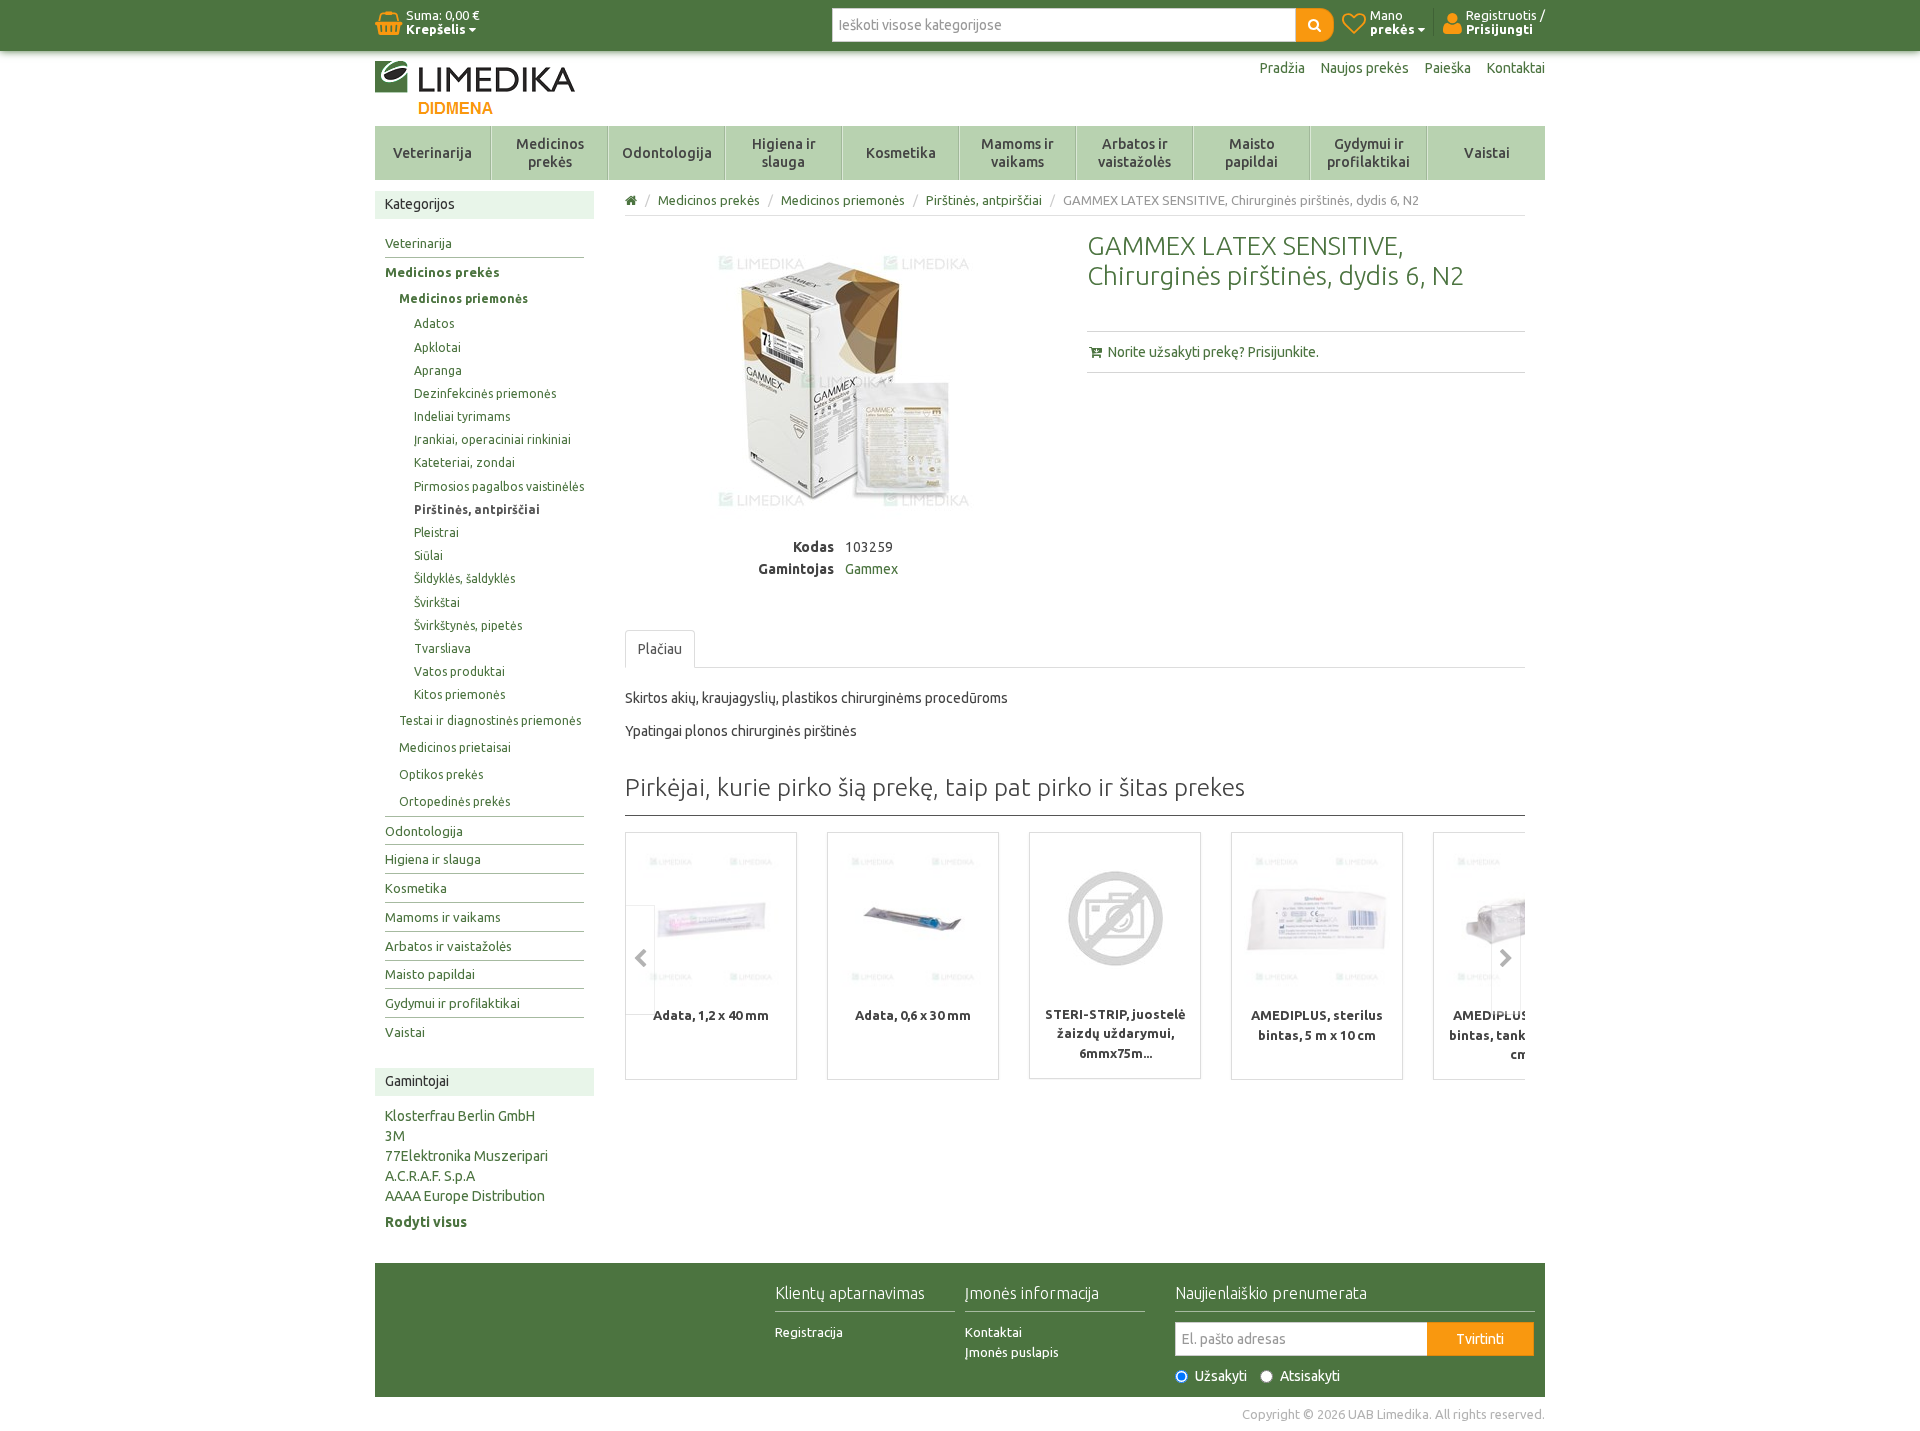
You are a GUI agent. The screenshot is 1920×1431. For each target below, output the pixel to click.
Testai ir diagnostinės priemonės (490, 720)
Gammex (871, 569)
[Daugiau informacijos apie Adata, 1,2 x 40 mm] (711, 919)
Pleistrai (436, 532)
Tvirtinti (1480, 1339)
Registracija (809, 1332)
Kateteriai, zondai (464, 462)
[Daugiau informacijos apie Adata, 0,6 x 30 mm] (913, 919)
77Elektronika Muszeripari (466, 1156)
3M (395, 1136)
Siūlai (428, 555)
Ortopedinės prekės (454, 801)
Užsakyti (1221, 1376)
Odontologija (667, 153)
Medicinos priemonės (463, 298)
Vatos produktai (459, 671)
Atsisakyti (1310, 1376)
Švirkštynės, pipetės (468, 625)
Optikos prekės (441, 774)
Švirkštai (437, 602)
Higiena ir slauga (784, 153)
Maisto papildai (1251, 153)
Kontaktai (1516, 68)
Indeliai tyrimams (462, 416)
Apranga (438, 370)
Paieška (1448, 68)
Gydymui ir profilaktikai (1368, 153)
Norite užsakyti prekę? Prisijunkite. (1212, 352)
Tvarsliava (442, 648)
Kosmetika (901, 153)
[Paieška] (1314, 25)
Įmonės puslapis (1012, 1352)
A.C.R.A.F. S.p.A (430, 1176)
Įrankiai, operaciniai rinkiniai (492, 439)
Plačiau (660, 649)
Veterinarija (432, 153)
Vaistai (1487, 153)
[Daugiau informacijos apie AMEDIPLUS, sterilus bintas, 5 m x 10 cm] (1317, 919)
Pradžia (1282, 68)
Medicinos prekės (550, 153)
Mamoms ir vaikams (1017, 153)
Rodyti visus (426, 1222)
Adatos (434, 323)
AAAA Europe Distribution (465, 1196)
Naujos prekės (1365, 68)
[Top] (632, 200)
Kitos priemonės (459, 694)
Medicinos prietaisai (455, 747)
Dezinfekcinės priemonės (485, 393)
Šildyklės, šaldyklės (464, 578)
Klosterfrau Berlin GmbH (460, 1116)
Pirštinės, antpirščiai (477, 509)
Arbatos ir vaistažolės (1134, 153)
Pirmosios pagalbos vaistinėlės (499, 486)
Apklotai (437, 347)
